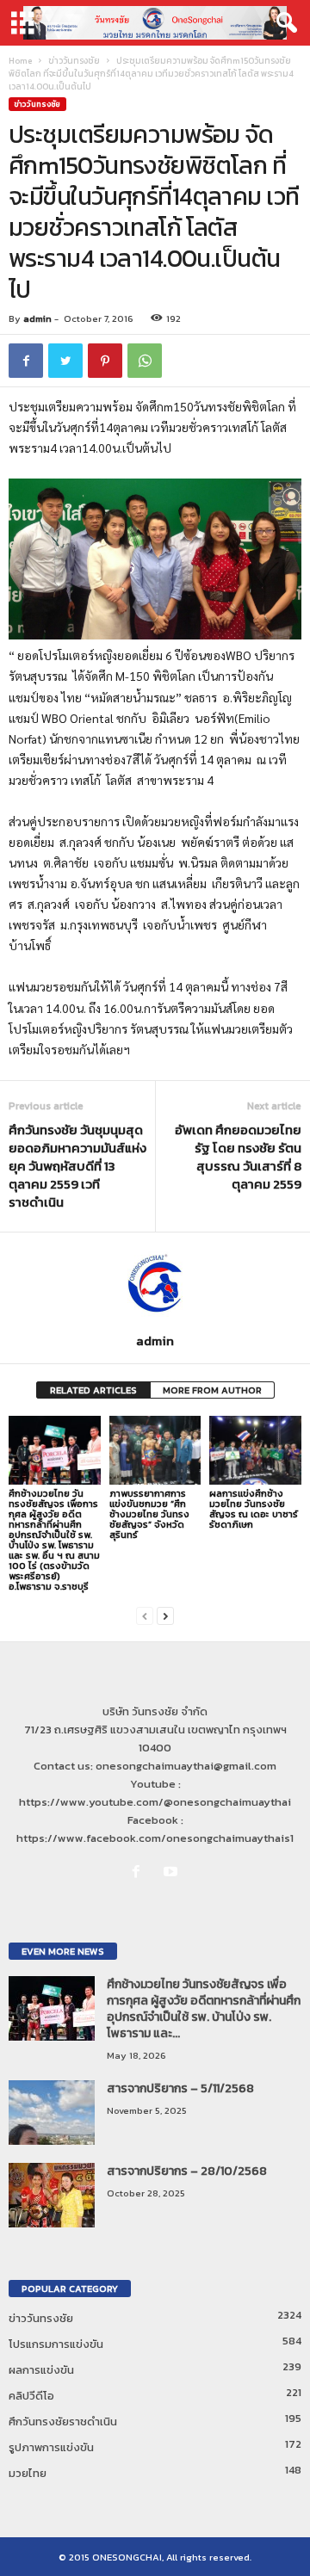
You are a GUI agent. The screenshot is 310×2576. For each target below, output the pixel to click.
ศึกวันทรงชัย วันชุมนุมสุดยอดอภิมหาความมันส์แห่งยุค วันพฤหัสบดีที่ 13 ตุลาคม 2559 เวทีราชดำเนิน (77, 1166)
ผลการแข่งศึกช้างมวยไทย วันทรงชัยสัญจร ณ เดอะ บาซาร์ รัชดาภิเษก (254, 1509)
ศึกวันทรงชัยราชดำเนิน (63, 2422)
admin (37, 318)
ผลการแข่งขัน (41, 2370)
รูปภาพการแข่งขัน (51, 2447)
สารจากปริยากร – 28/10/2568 (187, 2171)
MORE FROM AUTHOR (212, 1390)
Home (20, 61)
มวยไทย (28, 2473)
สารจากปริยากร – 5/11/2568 (180, 2088)
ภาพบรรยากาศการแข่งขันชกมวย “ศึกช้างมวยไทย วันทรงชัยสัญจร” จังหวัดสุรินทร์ (149, 1514)
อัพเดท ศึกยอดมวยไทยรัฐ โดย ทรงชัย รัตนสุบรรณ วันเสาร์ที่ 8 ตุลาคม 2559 (238, 1157)
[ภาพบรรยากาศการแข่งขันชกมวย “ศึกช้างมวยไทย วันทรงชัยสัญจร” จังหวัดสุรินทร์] (155, 1450)
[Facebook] (139, 1872)
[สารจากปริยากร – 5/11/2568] (52, 2113)
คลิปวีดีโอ (31, 2396)
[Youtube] (173, 1872)
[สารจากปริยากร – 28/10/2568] (52, 2195)
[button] (283, 23)
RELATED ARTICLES (93, 1390)
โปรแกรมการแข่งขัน (56, 2344)
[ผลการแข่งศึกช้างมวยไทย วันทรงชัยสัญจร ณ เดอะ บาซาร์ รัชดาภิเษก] (255, 1450)
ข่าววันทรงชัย (74, 61)
